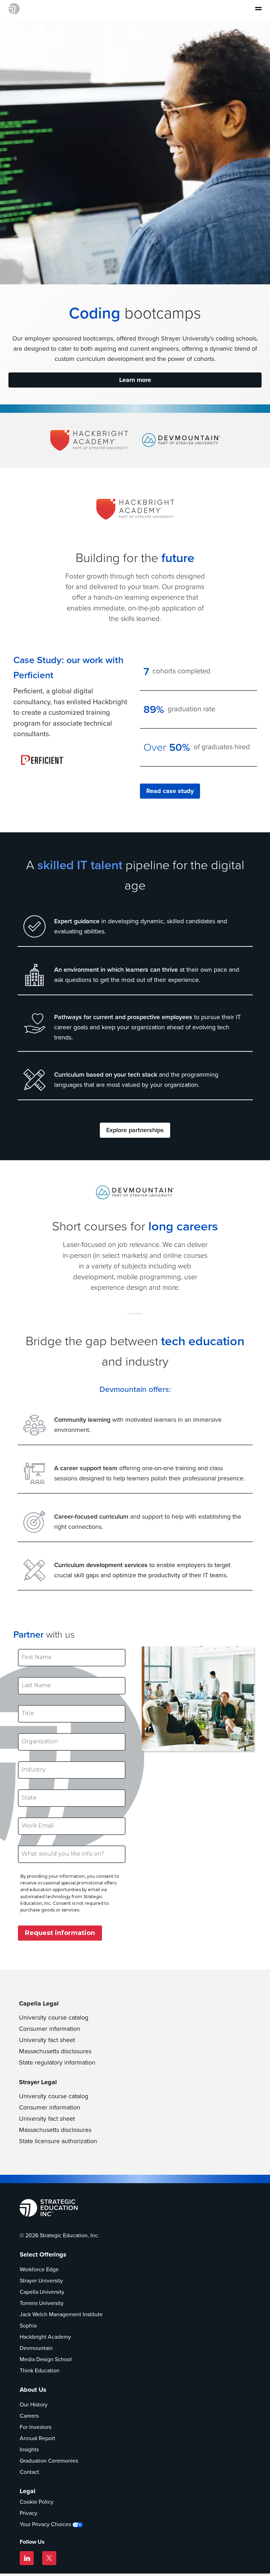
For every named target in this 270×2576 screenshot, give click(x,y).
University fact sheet (47, 2040)
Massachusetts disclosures (55, 2051)
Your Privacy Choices (45, 2524)
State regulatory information (57, 2062)
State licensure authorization (58, 2141)
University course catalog (54, 2017)
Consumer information (50, 2029)
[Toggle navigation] (256, 9)
